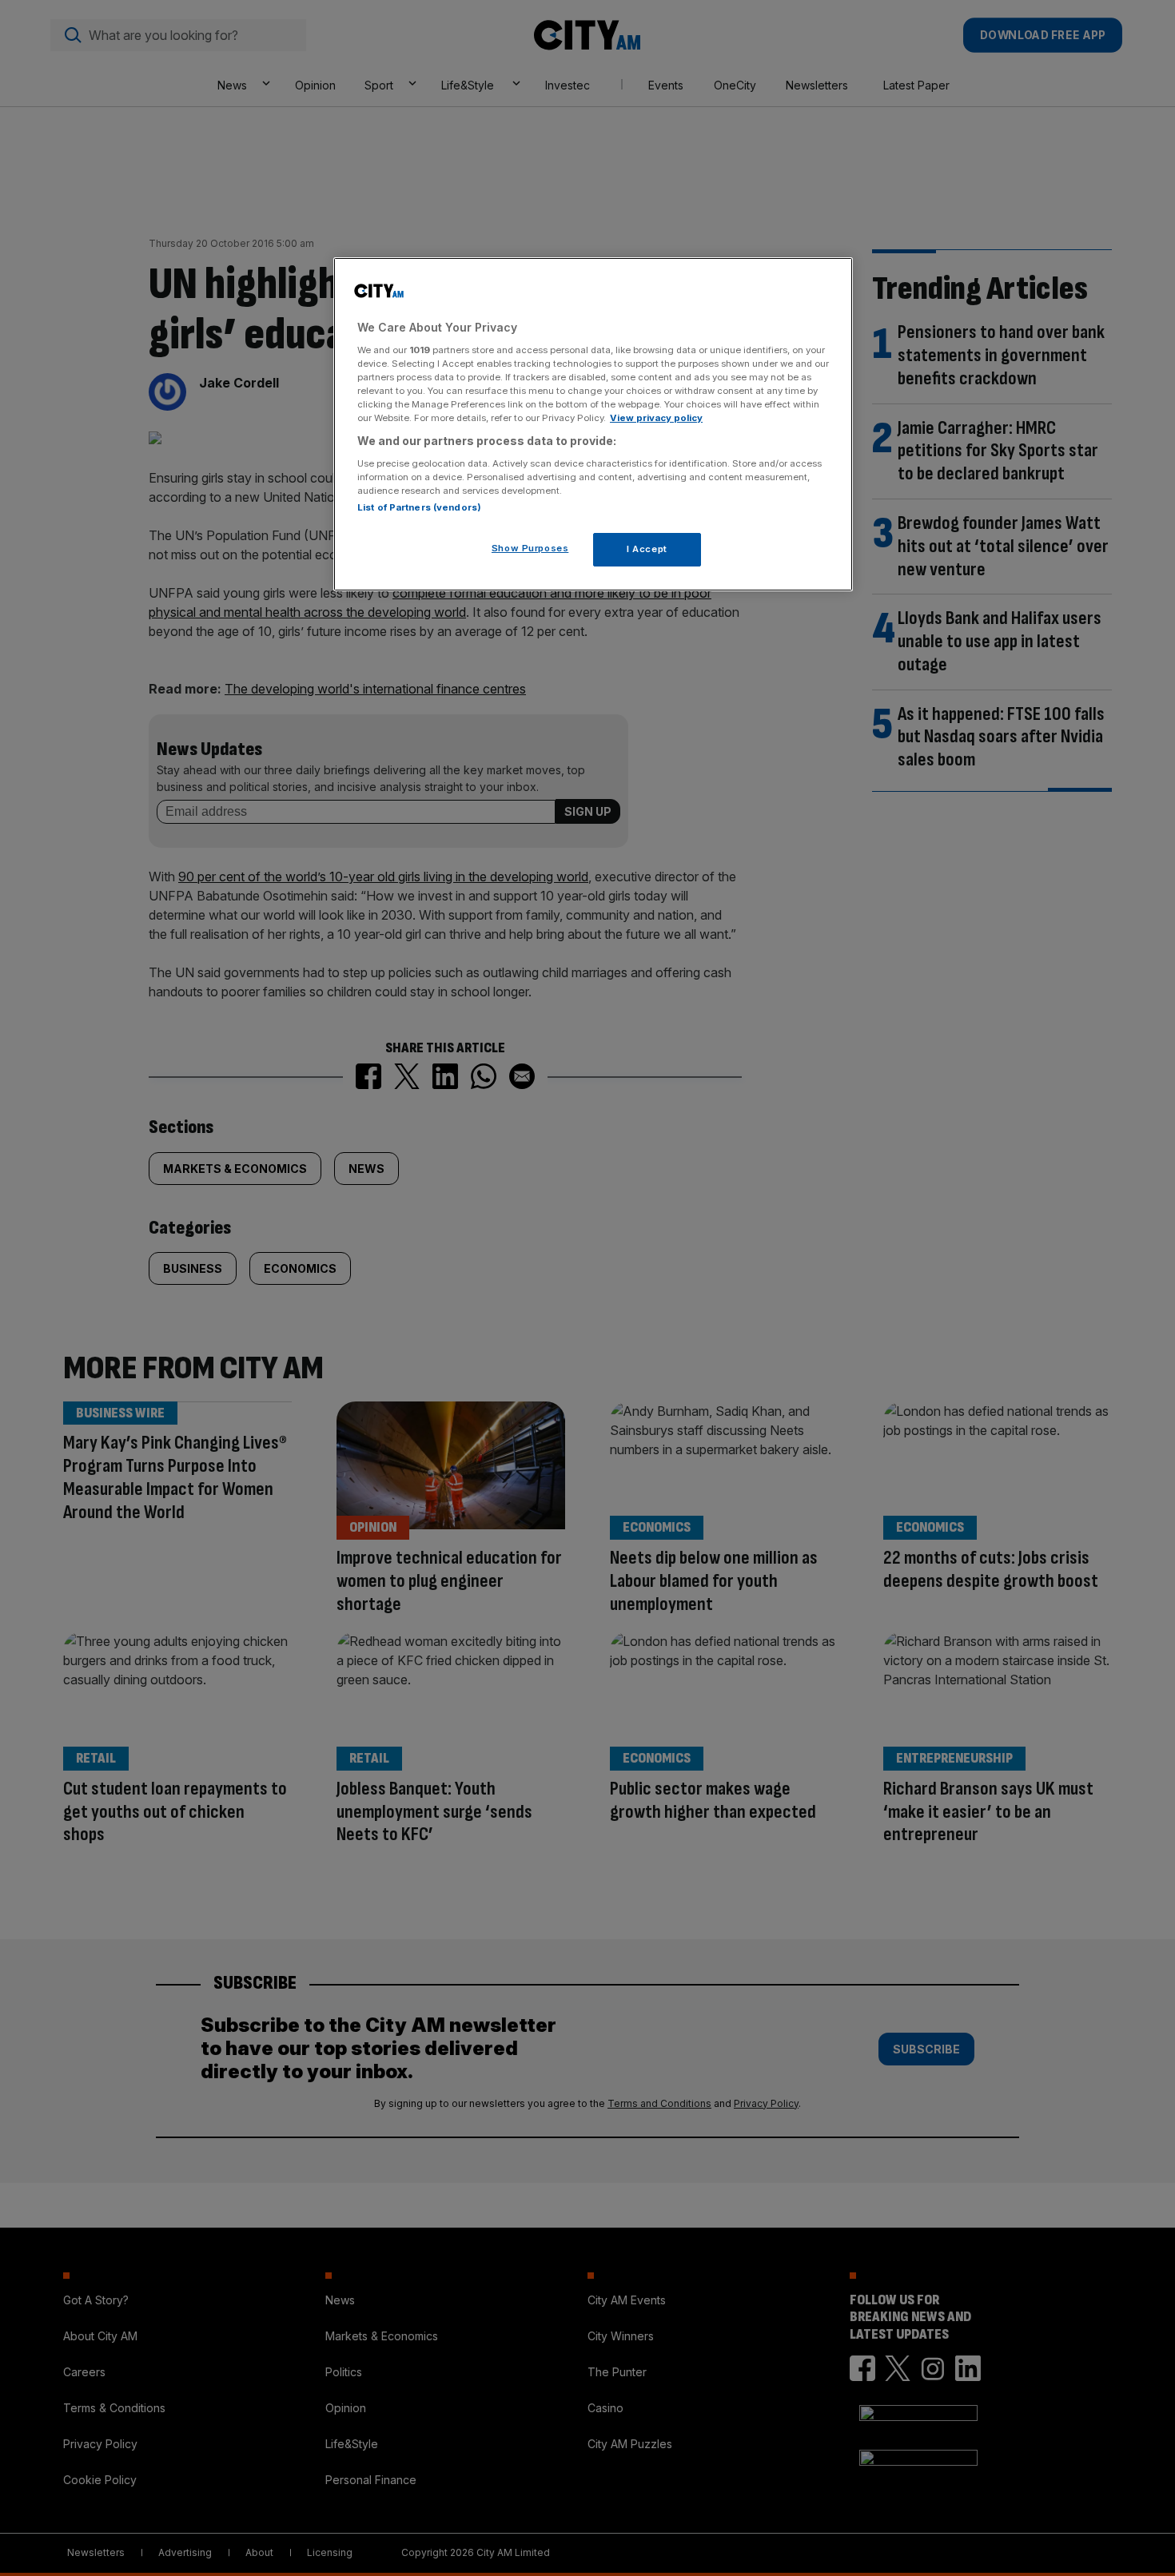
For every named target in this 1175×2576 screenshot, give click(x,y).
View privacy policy (656, 418)
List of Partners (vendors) (419, 507)
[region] (593, 424)
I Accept (647, 549)
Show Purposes (530, 548)
